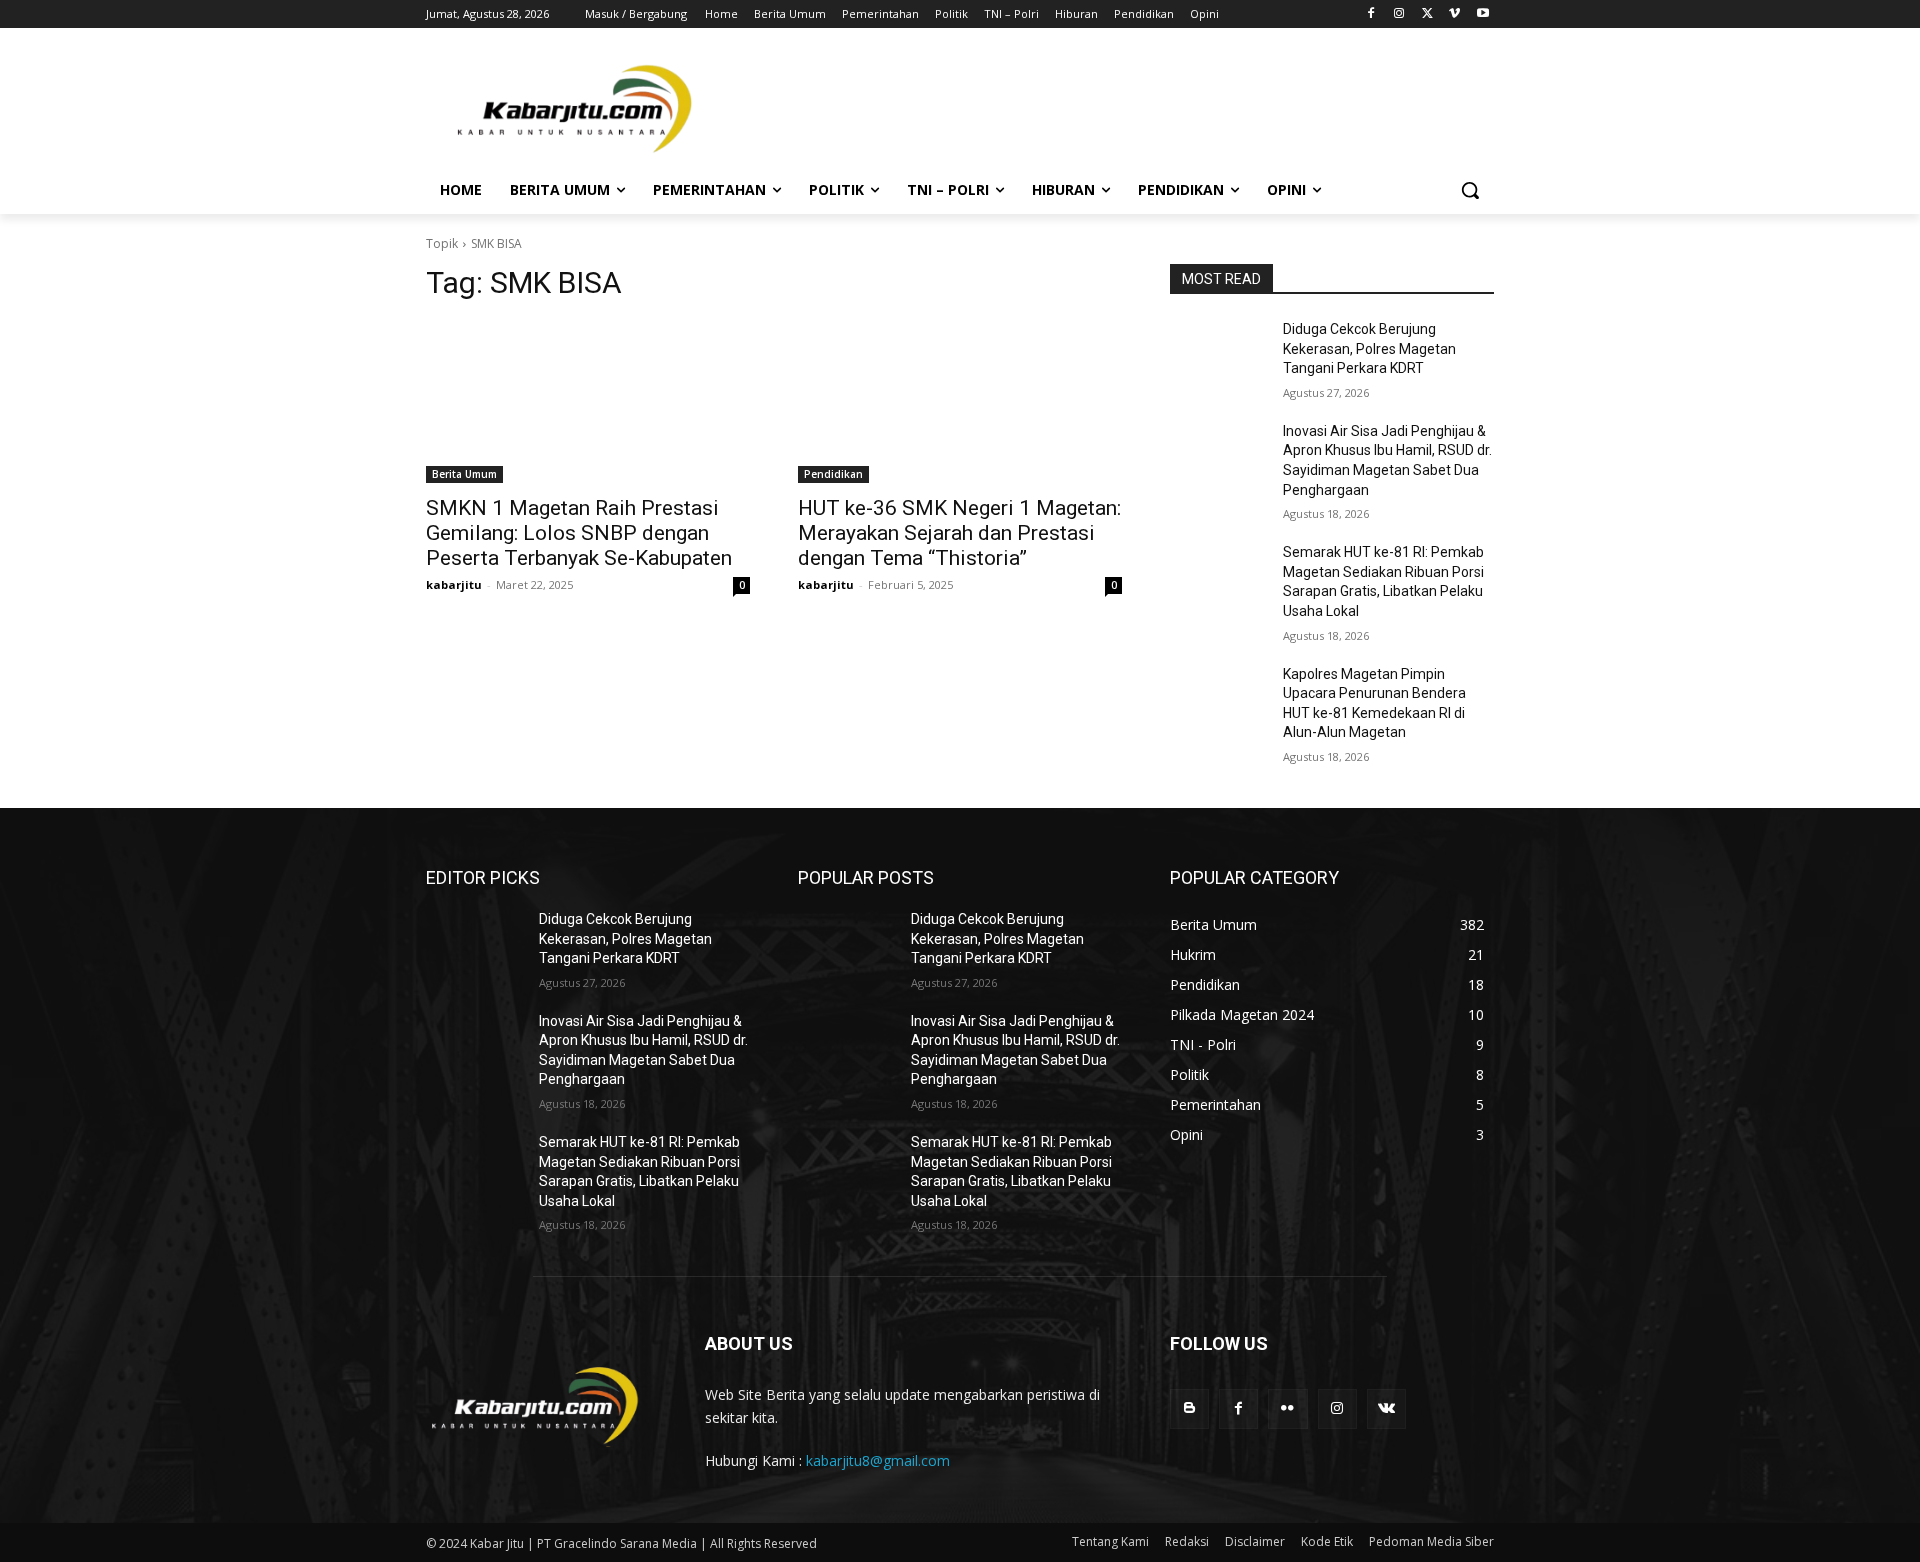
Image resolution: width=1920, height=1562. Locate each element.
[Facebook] (1371, 14)
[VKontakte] (1386, 1408)
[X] (1427, 14)
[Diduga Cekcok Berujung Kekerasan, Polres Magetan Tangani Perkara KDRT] (1218, 354)
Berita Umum (464, 474)
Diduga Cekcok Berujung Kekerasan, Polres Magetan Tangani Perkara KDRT (1369, 348)
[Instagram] (1399, 14)
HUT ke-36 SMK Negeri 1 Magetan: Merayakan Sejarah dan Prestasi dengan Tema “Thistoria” (959, 533)
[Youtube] (1482, 14)
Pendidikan (833, 474)
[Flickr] (1287, 1408)
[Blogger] (1189, 1408)
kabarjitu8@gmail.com (878, 1460)
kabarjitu (454, 584)
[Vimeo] (1454, 14)
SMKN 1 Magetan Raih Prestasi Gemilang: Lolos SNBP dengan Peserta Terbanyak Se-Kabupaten (579, 533)
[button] (1470, 190)
